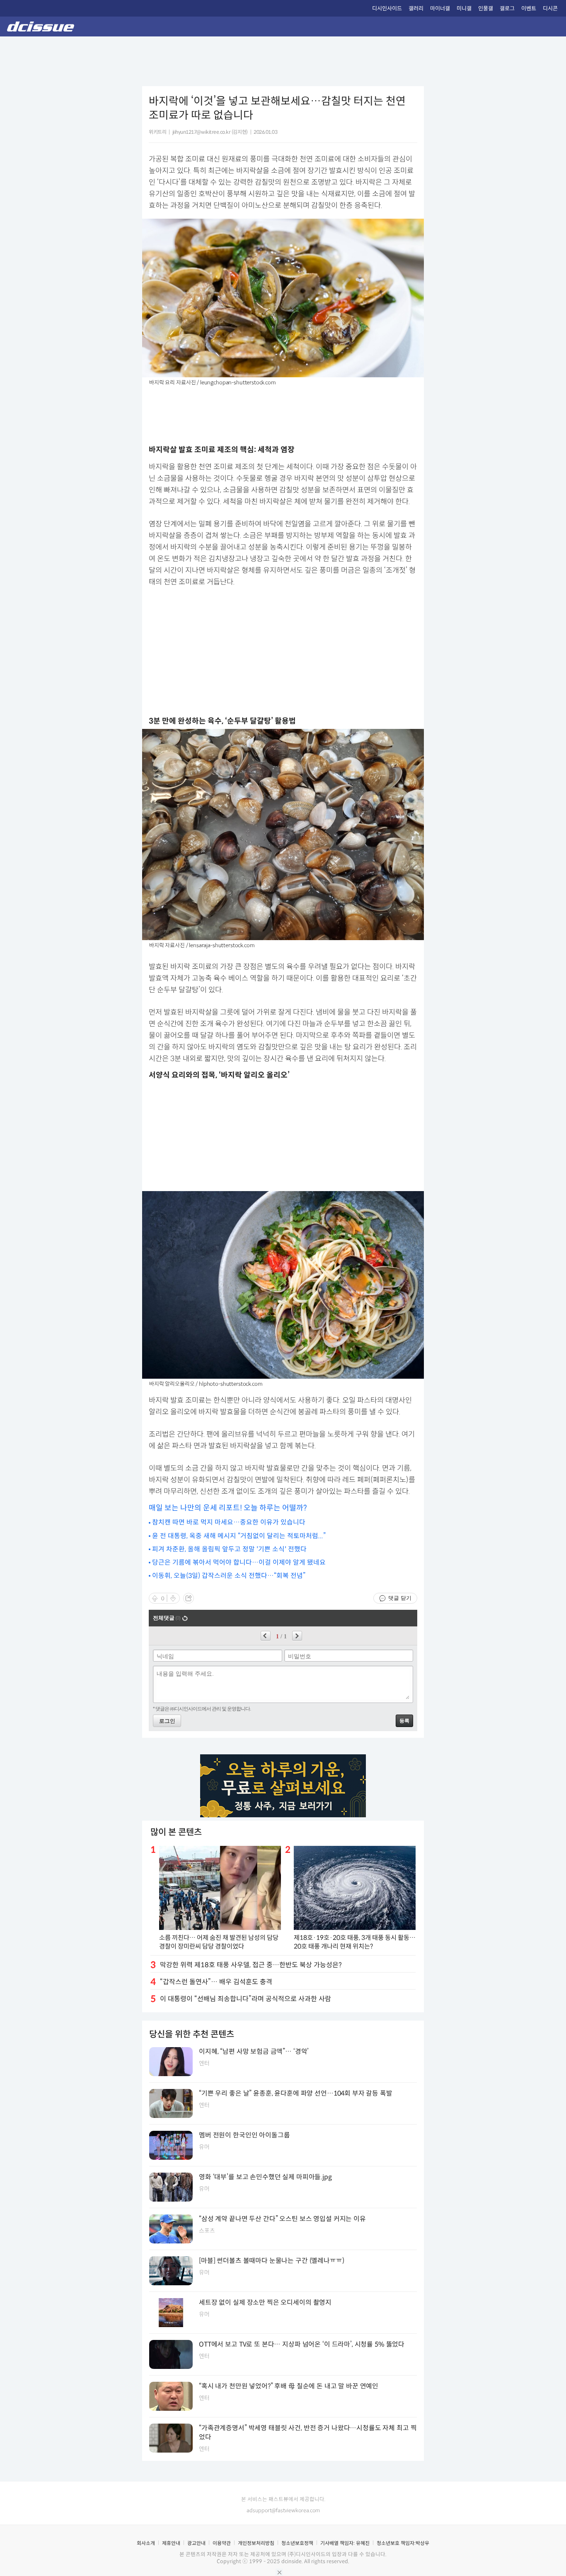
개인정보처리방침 (256, 2543)
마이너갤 (440, 8)
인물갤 (486, 8)
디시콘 (550, 8)
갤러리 (416, 8)
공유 (189, 1598)
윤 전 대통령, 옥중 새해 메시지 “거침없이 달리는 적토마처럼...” (239, 1536)
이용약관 (222, 2543)
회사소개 (146, 2543)
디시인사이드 (387, 8)
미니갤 (464, 8)
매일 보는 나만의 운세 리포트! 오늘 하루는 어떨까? (228, 1508)
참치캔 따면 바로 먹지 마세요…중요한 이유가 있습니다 (229, 1522)
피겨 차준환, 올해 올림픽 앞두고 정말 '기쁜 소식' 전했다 (229, 1549)
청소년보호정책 (297, 2543)
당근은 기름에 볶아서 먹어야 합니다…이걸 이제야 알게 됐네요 (239, 1562)
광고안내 (196, 2543)
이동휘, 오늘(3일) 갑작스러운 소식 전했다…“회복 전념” (229, 1576)
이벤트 (529, 8)
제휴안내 (171, 2543)
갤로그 (507, 8)
